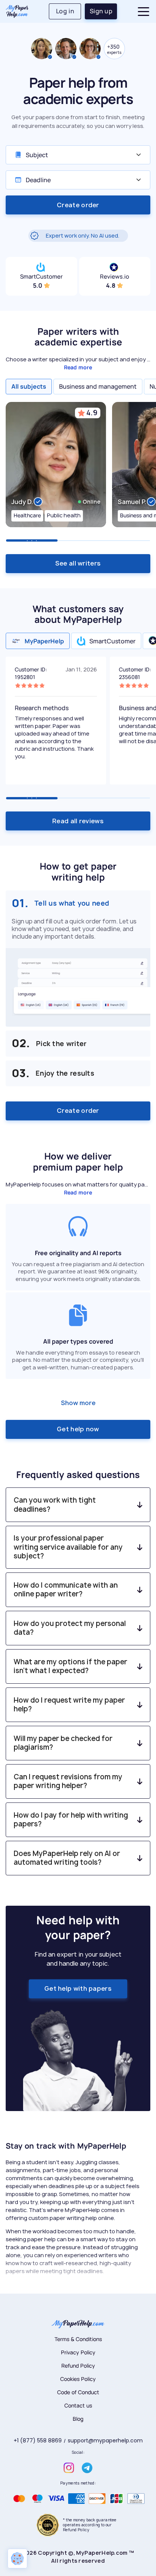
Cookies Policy (78, 2379)
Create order (78, 205)
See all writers (78, 563)
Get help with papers (78, 1988)
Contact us (78, 2405)
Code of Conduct (78, 2392)
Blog (78, 2419)
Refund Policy (78, 2366)
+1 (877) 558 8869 (38, 2441)
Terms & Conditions (78, 2339)
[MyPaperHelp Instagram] (69, 2468)
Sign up (101, 11)
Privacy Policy (78, 2352)
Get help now (78, 1429)
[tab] (29, 386)
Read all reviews (78, 821)
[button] (141, 12)
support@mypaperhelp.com (105, 2441)
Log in (65, 11)
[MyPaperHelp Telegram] (87, 2468)
